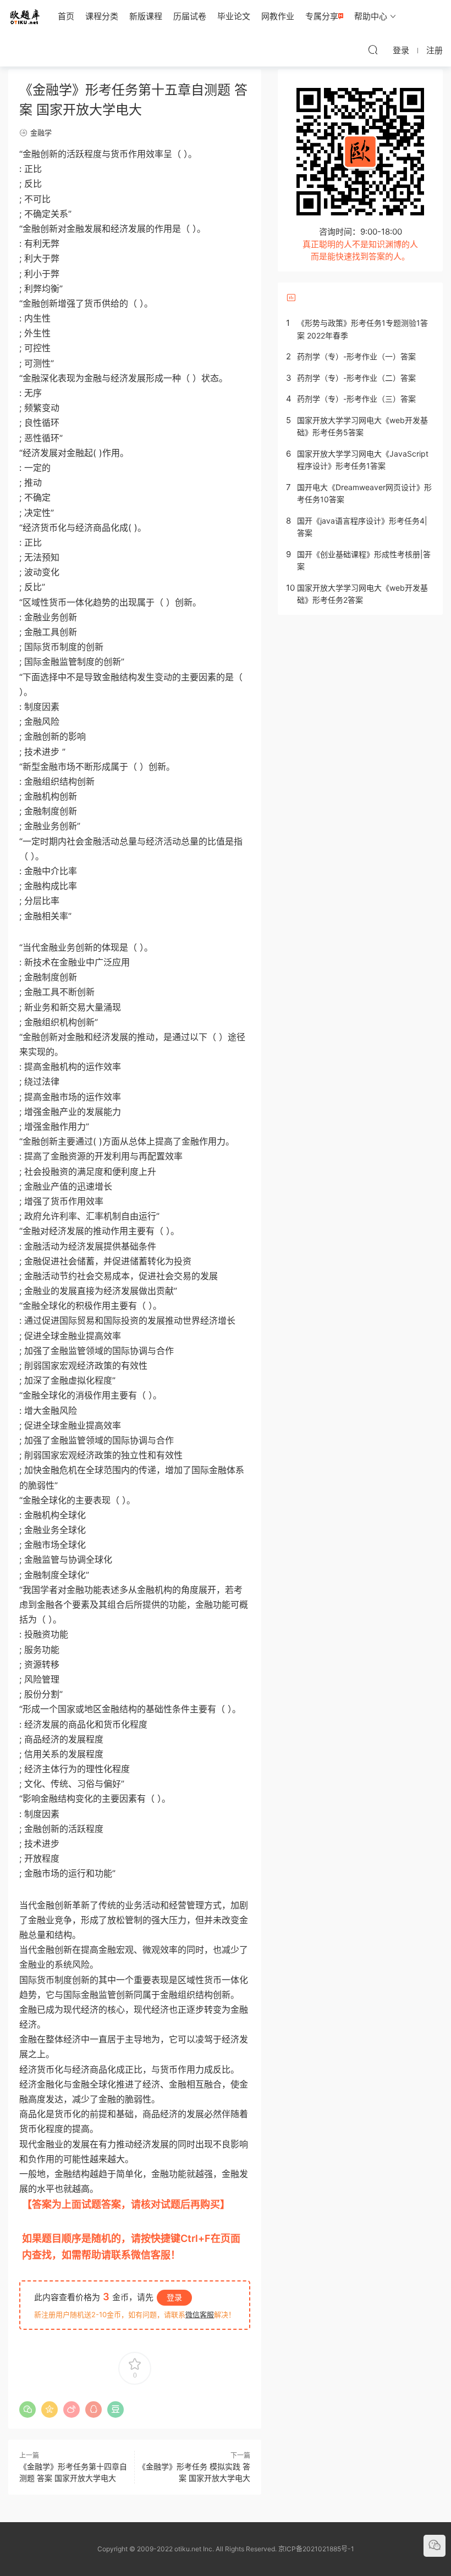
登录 (174, 2297)
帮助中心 (371, 16)
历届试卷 (190, 16)
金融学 (41, 132)
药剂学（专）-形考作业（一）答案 (356, 356)
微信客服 (200, 2314)
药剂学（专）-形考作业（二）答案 (356, 378)
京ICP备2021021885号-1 (316, 2549)
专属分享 (322, 16)
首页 (66, 16)
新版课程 (146, 16)
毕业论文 (234, 16)
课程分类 (102, 16)
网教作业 (278, 16)
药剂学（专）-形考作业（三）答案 (356, 399)
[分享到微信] (28, 2410)
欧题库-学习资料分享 (25, 16)
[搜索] (373, 49)
